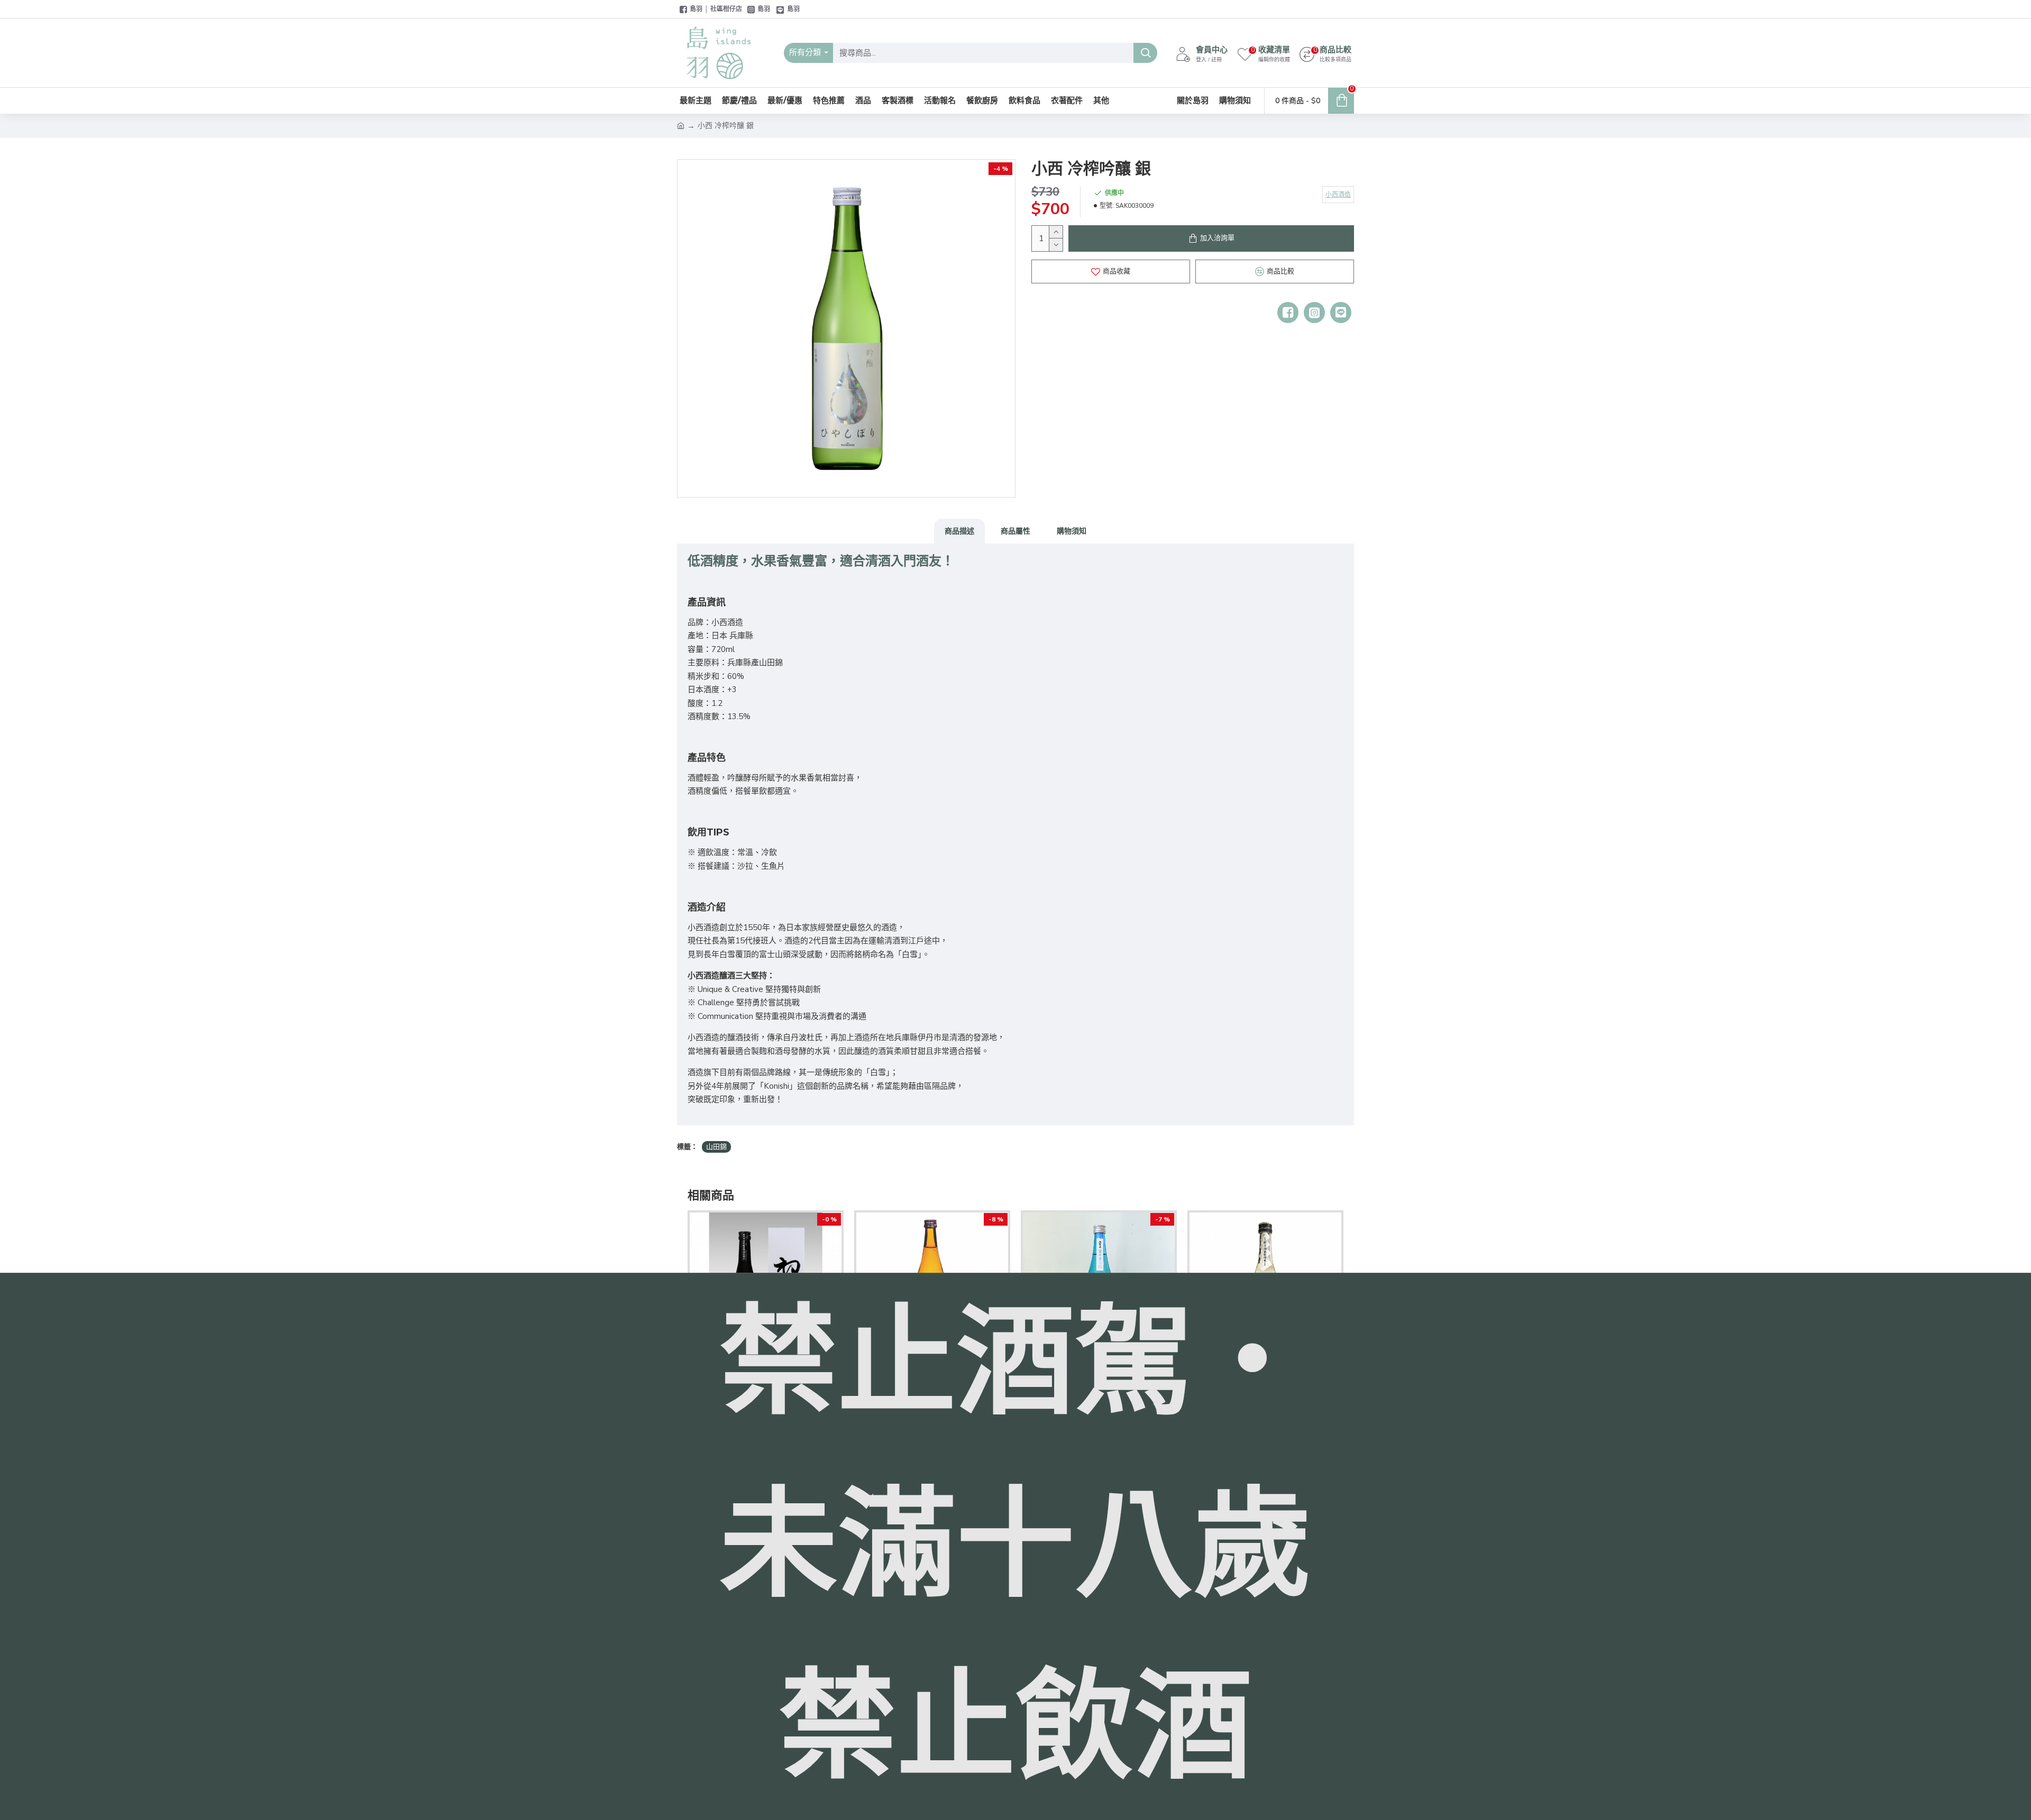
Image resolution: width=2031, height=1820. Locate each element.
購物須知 (1072, 531)
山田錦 (716, 1147)
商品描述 (959, 531)
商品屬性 (1015, 531)
